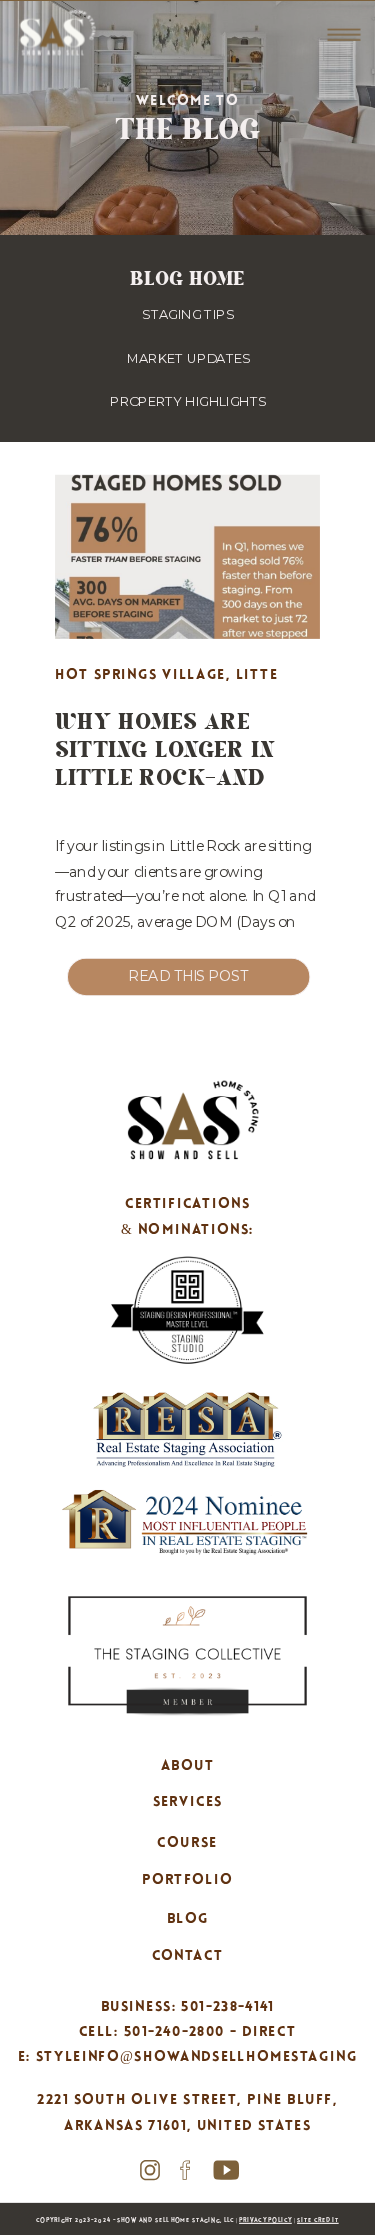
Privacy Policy (265, 2220)
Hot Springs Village (140, 675)
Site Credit (318, 2220)
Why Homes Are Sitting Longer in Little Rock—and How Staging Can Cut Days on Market (181, 777)
